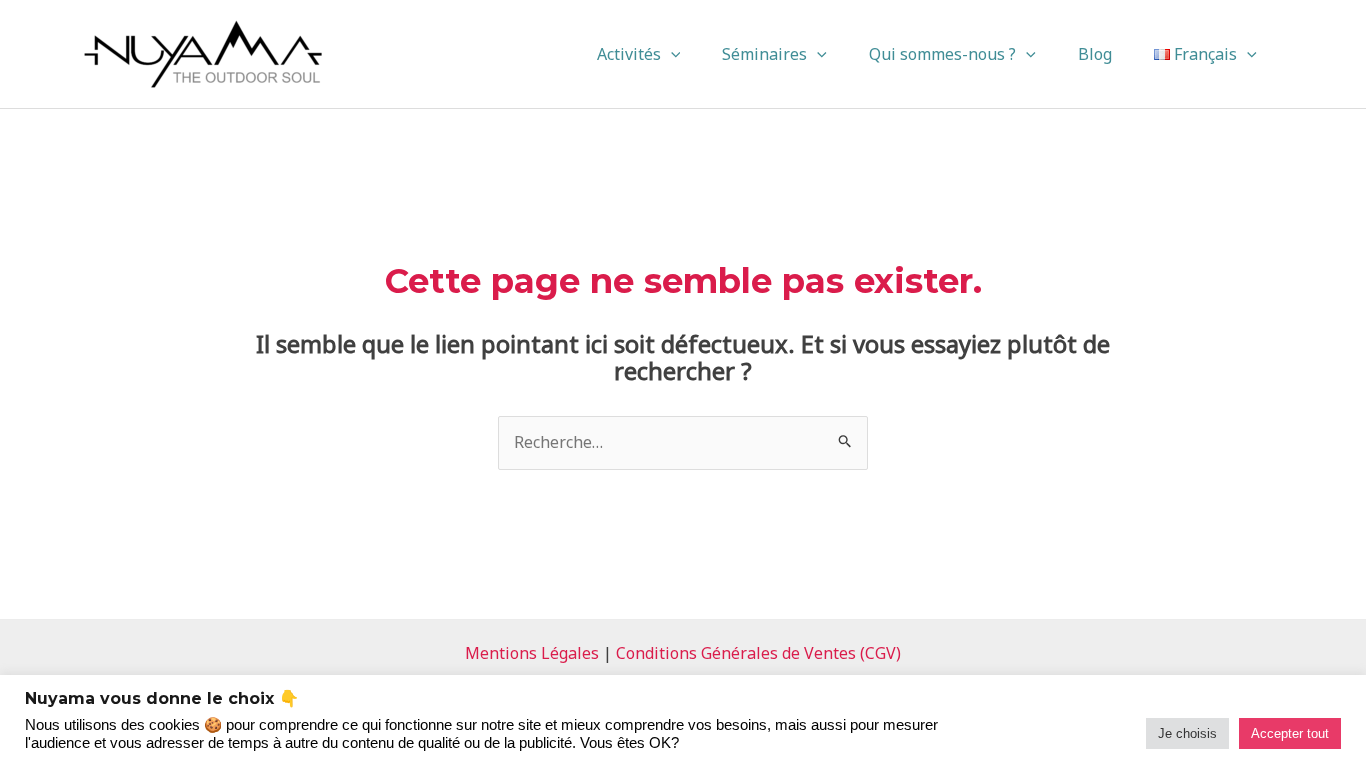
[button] (671, 54)
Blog (1095, 54)
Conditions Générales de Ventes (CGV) (758, 653)
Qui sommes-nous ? (942, 54)
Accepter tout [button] (1290, 733)
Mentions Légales (532, 653)
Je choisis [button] (1187, 733)
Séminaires (764, 54)
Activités (629, 54)
